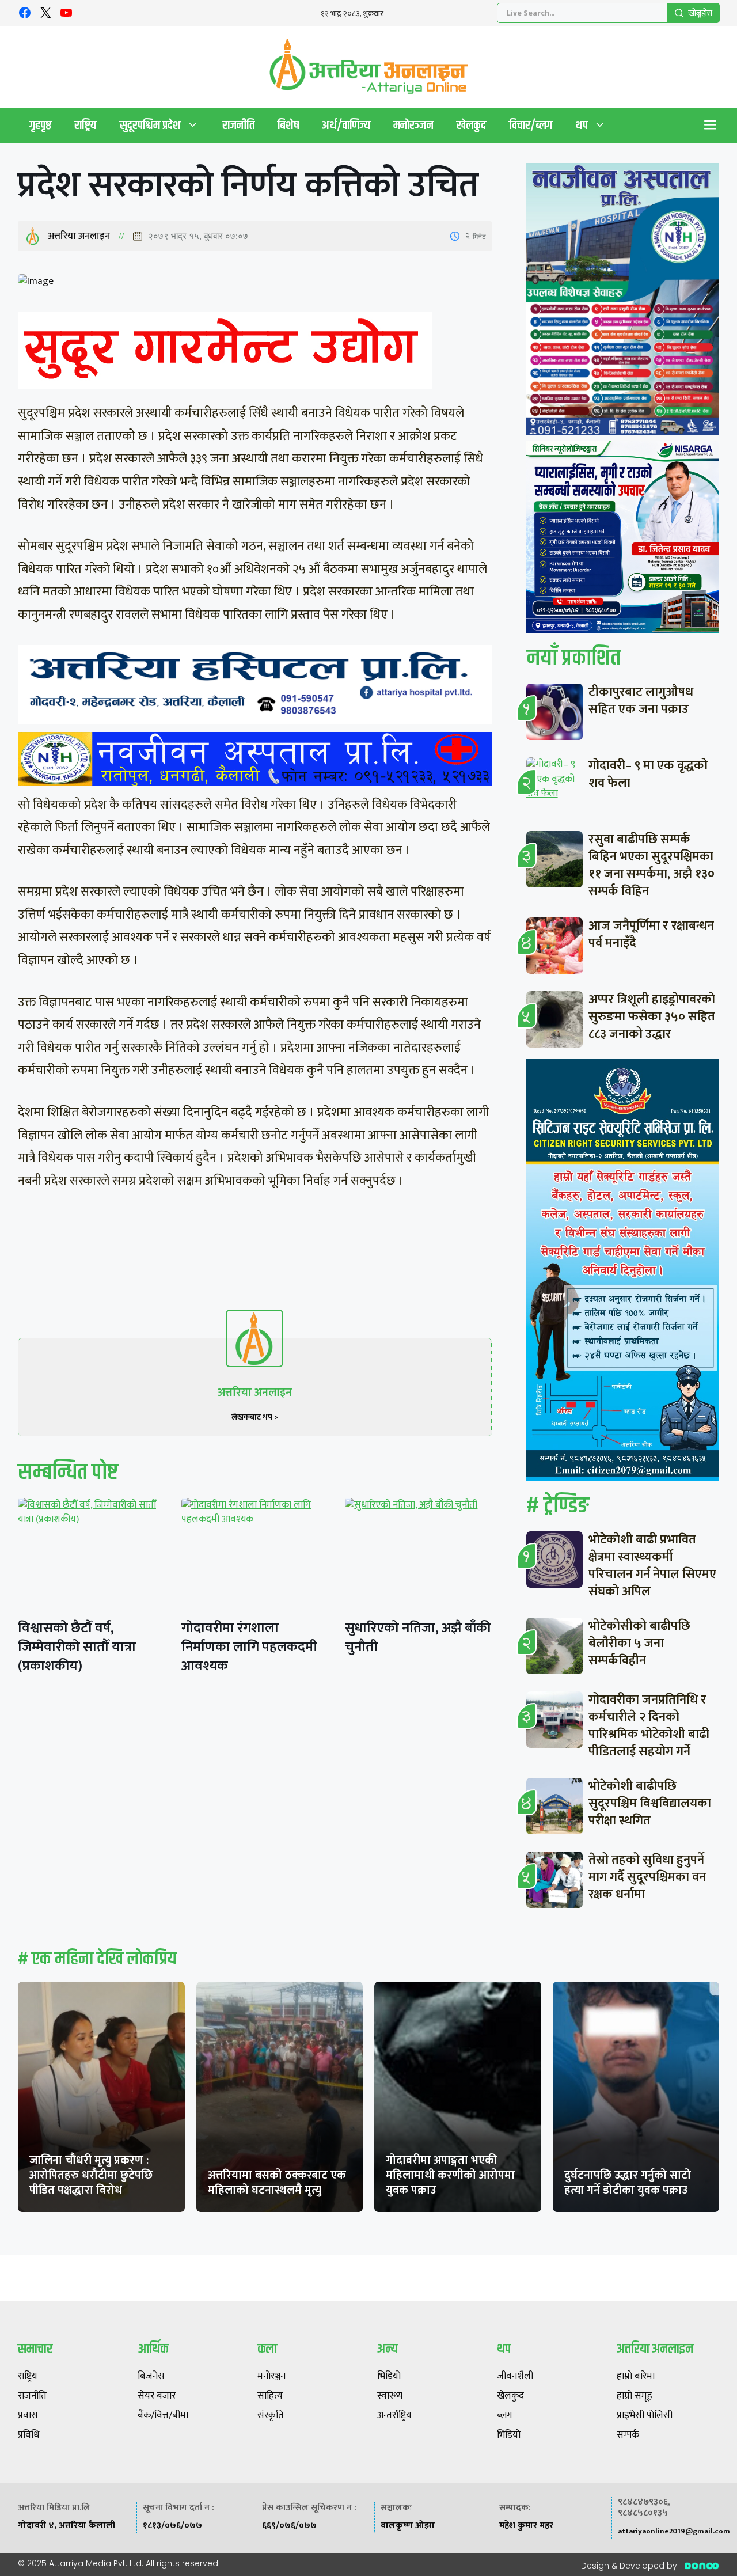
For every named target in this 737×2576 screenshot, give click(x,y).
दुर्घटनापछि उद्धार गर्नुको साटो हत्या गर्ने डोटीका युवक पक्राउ (628, 2183)
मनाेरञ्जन (413, 125)
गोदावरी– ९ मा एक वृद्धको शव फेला (648, 774)
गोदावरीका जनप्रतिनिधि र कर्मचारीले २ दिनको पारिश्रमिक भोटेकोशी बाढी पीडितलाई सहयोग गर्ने (649, 1726)
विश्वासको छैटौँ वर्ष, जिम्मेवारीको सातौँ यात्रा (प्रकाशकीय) (77, 1647)
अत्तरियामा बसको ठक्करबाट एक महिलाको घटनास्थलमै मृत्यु (277, 2183)
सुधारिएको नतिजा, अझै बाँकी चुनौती (418, 1638)
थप (582, 125)
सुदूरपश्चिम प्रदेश (150, 125)
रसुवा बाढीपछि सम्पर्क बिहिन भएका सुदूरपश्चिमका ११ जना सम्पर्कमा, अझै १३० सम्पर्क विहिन (651, 865)
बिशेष (288, 125)
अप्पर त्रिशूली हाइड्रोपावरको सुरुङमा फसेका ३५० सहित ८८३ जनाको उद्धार (652, 1017)
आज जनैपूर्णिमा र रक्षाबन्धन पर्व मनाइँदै (651, 934)
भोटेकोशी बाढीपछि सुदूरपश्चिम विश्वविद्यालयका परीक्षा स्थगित (650, 1803)
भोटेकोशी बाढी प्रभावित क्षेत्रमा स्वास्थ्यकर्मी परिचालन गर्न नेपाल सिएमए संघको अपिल (652, 1566)
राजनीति (238, 125)
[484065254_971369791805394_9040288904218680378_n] (623, 302)
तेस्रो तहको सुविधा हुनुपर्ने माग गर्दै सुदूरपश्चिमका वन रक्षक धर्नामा (647, 1877)
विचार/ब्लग (531, 125)
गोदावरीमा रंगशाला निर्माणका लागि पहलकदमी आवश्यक (249, 1647)
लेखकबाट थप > (255, 1417)
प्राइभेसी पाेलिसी (645, 2416)
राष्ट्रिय (86, 125)
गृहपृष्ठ (40, 125)
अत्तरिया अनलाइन (79, 236)
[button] (711, 126)
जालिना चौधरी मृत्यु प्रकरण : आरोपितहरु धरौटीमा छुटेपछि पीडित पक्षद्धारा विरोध (91, 2175)
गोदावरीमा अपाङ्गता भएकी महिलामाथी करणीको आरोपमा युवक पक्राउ (450, 2175)
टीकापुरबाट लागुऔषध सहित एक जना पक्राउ (641, 701)
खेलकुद (471, 125)
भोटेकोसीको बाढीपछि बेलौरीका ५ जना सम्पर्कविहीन (639, 1643)
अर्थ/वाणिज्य (346, 125)
